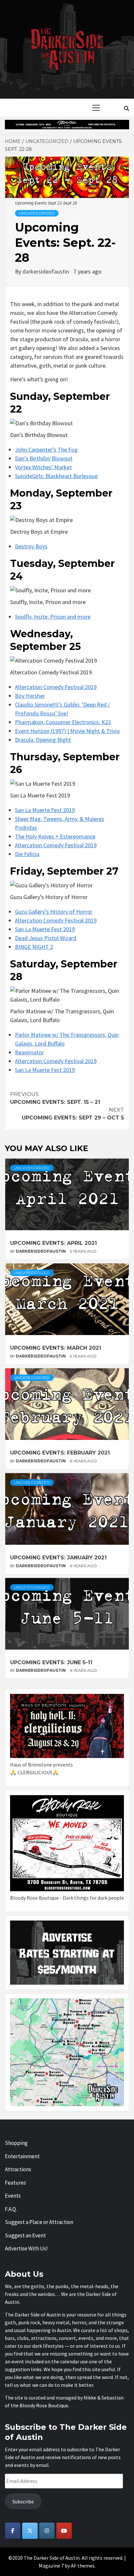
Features (15, 2183)
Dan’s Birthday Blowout (44, 458)
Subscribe (23, 2501)
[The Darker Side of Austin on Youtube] (64, 2531)
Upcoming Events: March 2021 (56, 1348)
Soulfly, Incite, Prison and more (53, 617)
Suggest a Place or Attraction (39, 2222)
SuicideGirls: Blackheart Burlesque (56, 476)
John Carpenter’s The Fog (46, 450)
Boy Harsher (30, 696)
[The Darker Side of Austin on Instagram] (47, 2531)
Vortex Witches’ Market (43, 467)
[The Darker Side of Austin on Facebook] (13, 2531)
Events (13, 2196)
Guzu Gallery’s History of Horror (54, 912)
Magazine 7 (51, 2566)
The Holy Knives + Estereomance (55, 836)
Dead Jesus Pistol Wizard (46, 938)
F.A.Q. (11, 2209)
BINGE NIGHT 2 (34, 947)
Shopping (16, 2143)
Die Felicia (27, 854)
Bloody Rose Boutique (44, 2405)
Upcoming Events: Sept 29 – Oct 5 (73, 1114)
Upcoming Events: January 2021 (58, 1558)
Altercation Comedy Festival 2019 (56, 687)
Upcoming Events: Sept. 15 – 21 (55, 1098)
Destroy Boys (31, 546)
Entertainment (22, 2156)
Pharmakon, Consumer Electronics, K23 (63, 722)
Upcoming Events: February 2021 (60, 1453)
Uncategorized (37, 213)
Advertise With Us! (26, 2248)
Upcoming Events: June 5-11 (51, 1662)
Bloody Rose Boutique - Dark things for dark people (67, 1898)
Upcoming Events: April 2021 (54, 1243)
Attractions (18, 2169)
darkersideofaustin (46, 271)
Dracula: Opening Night (43, 740)
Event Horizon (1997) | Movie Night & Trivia (67, 731)
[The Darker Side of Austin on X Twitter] (30, 2531)
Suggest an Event (25, 2235)
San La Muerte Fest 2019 (45, 810)
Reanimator (29, 1052)
